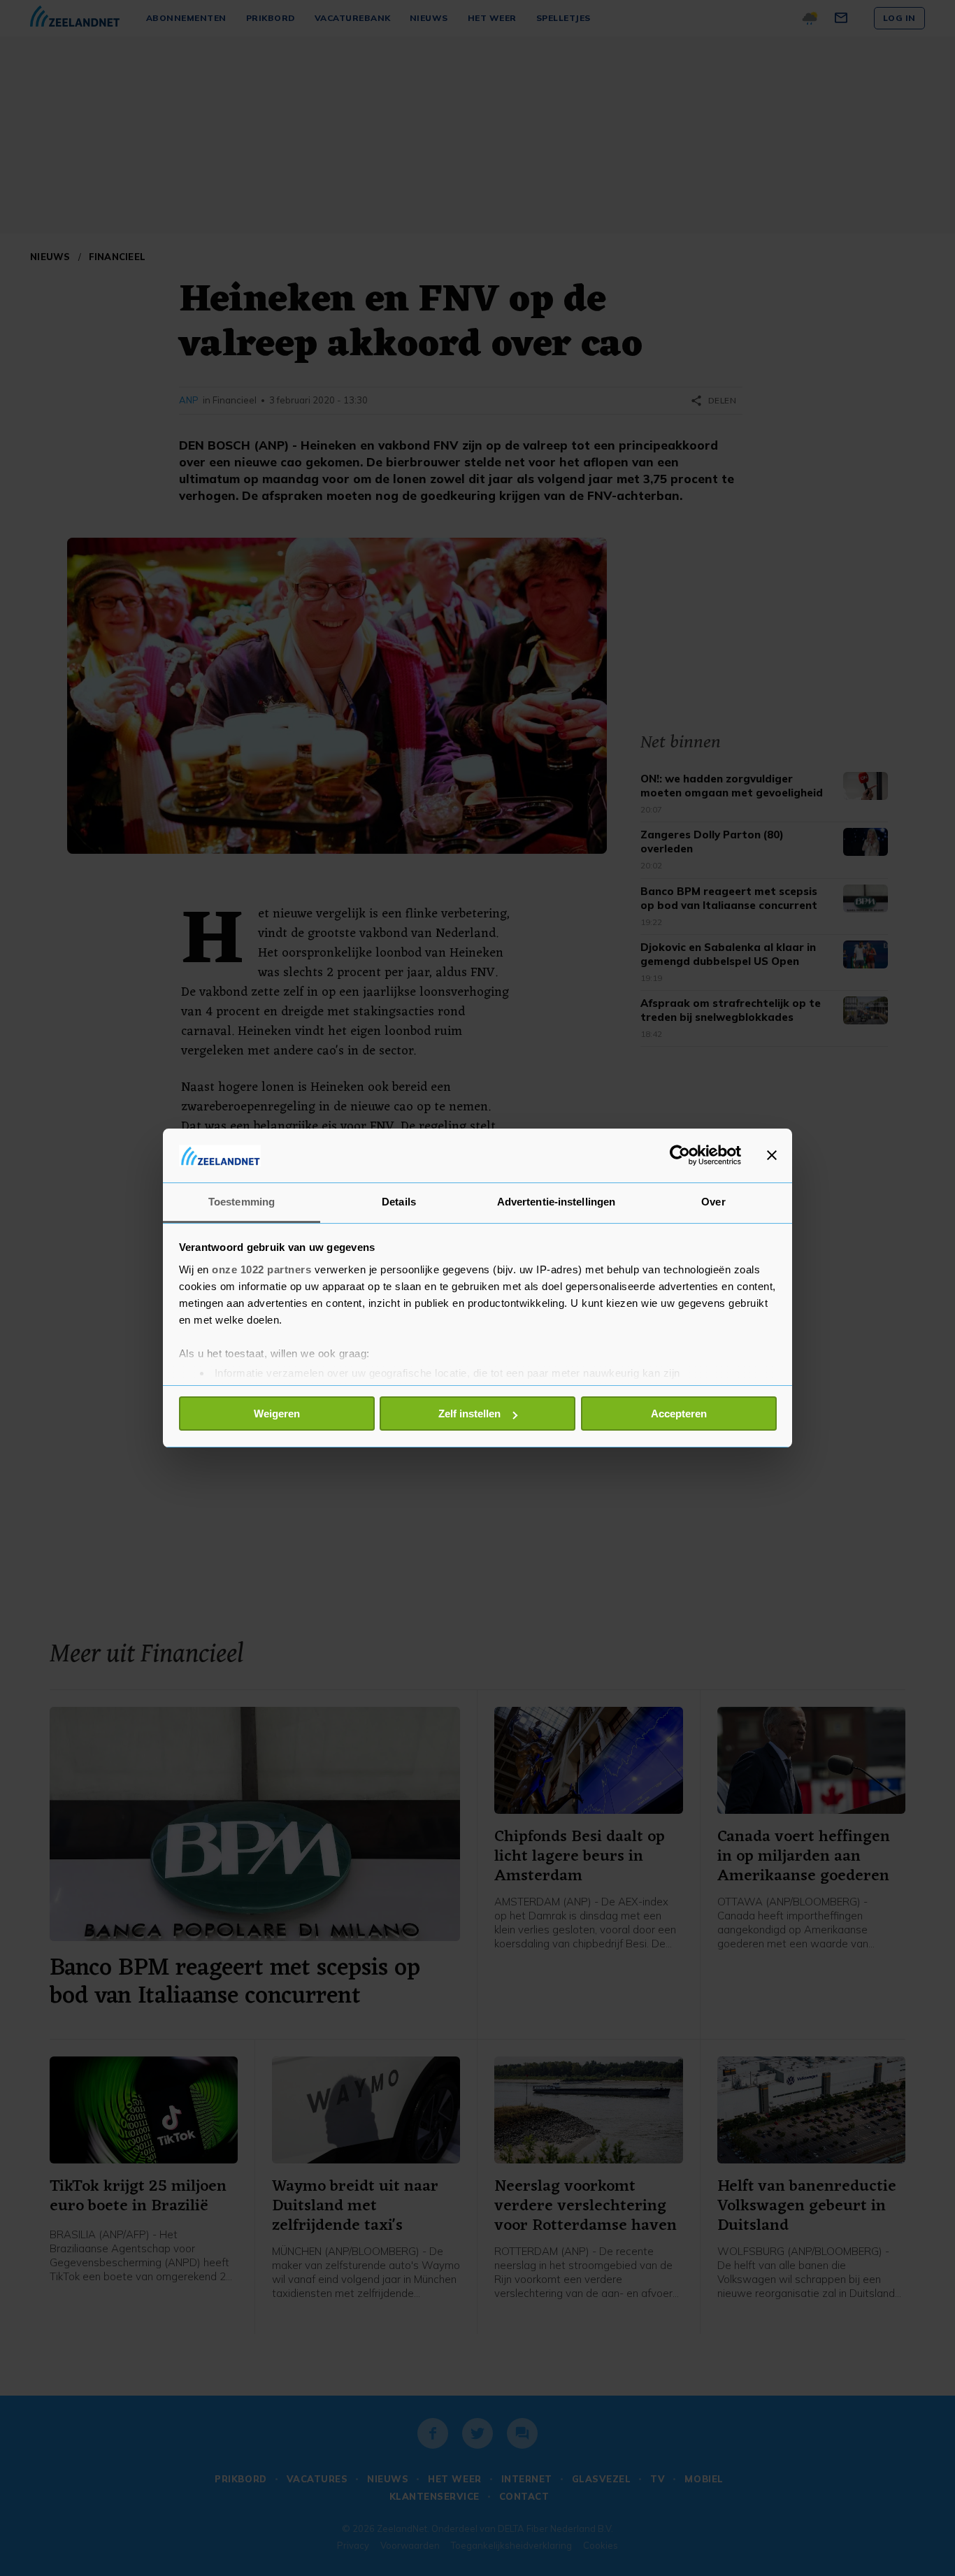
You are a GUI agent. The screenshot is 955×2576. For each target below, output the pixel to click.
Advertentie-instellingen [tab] (556, 1202)
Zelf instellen (469, 1414)
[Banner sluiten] (772, 1155)
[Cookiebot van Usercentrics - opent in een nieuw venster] (680, 1155)
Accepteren (679, 1414)
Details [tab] (399, 1202)
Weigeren (277, 1414)
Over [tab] (713, 1202)
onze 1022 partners (261, 1269)
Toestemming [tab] (242, 1202)
